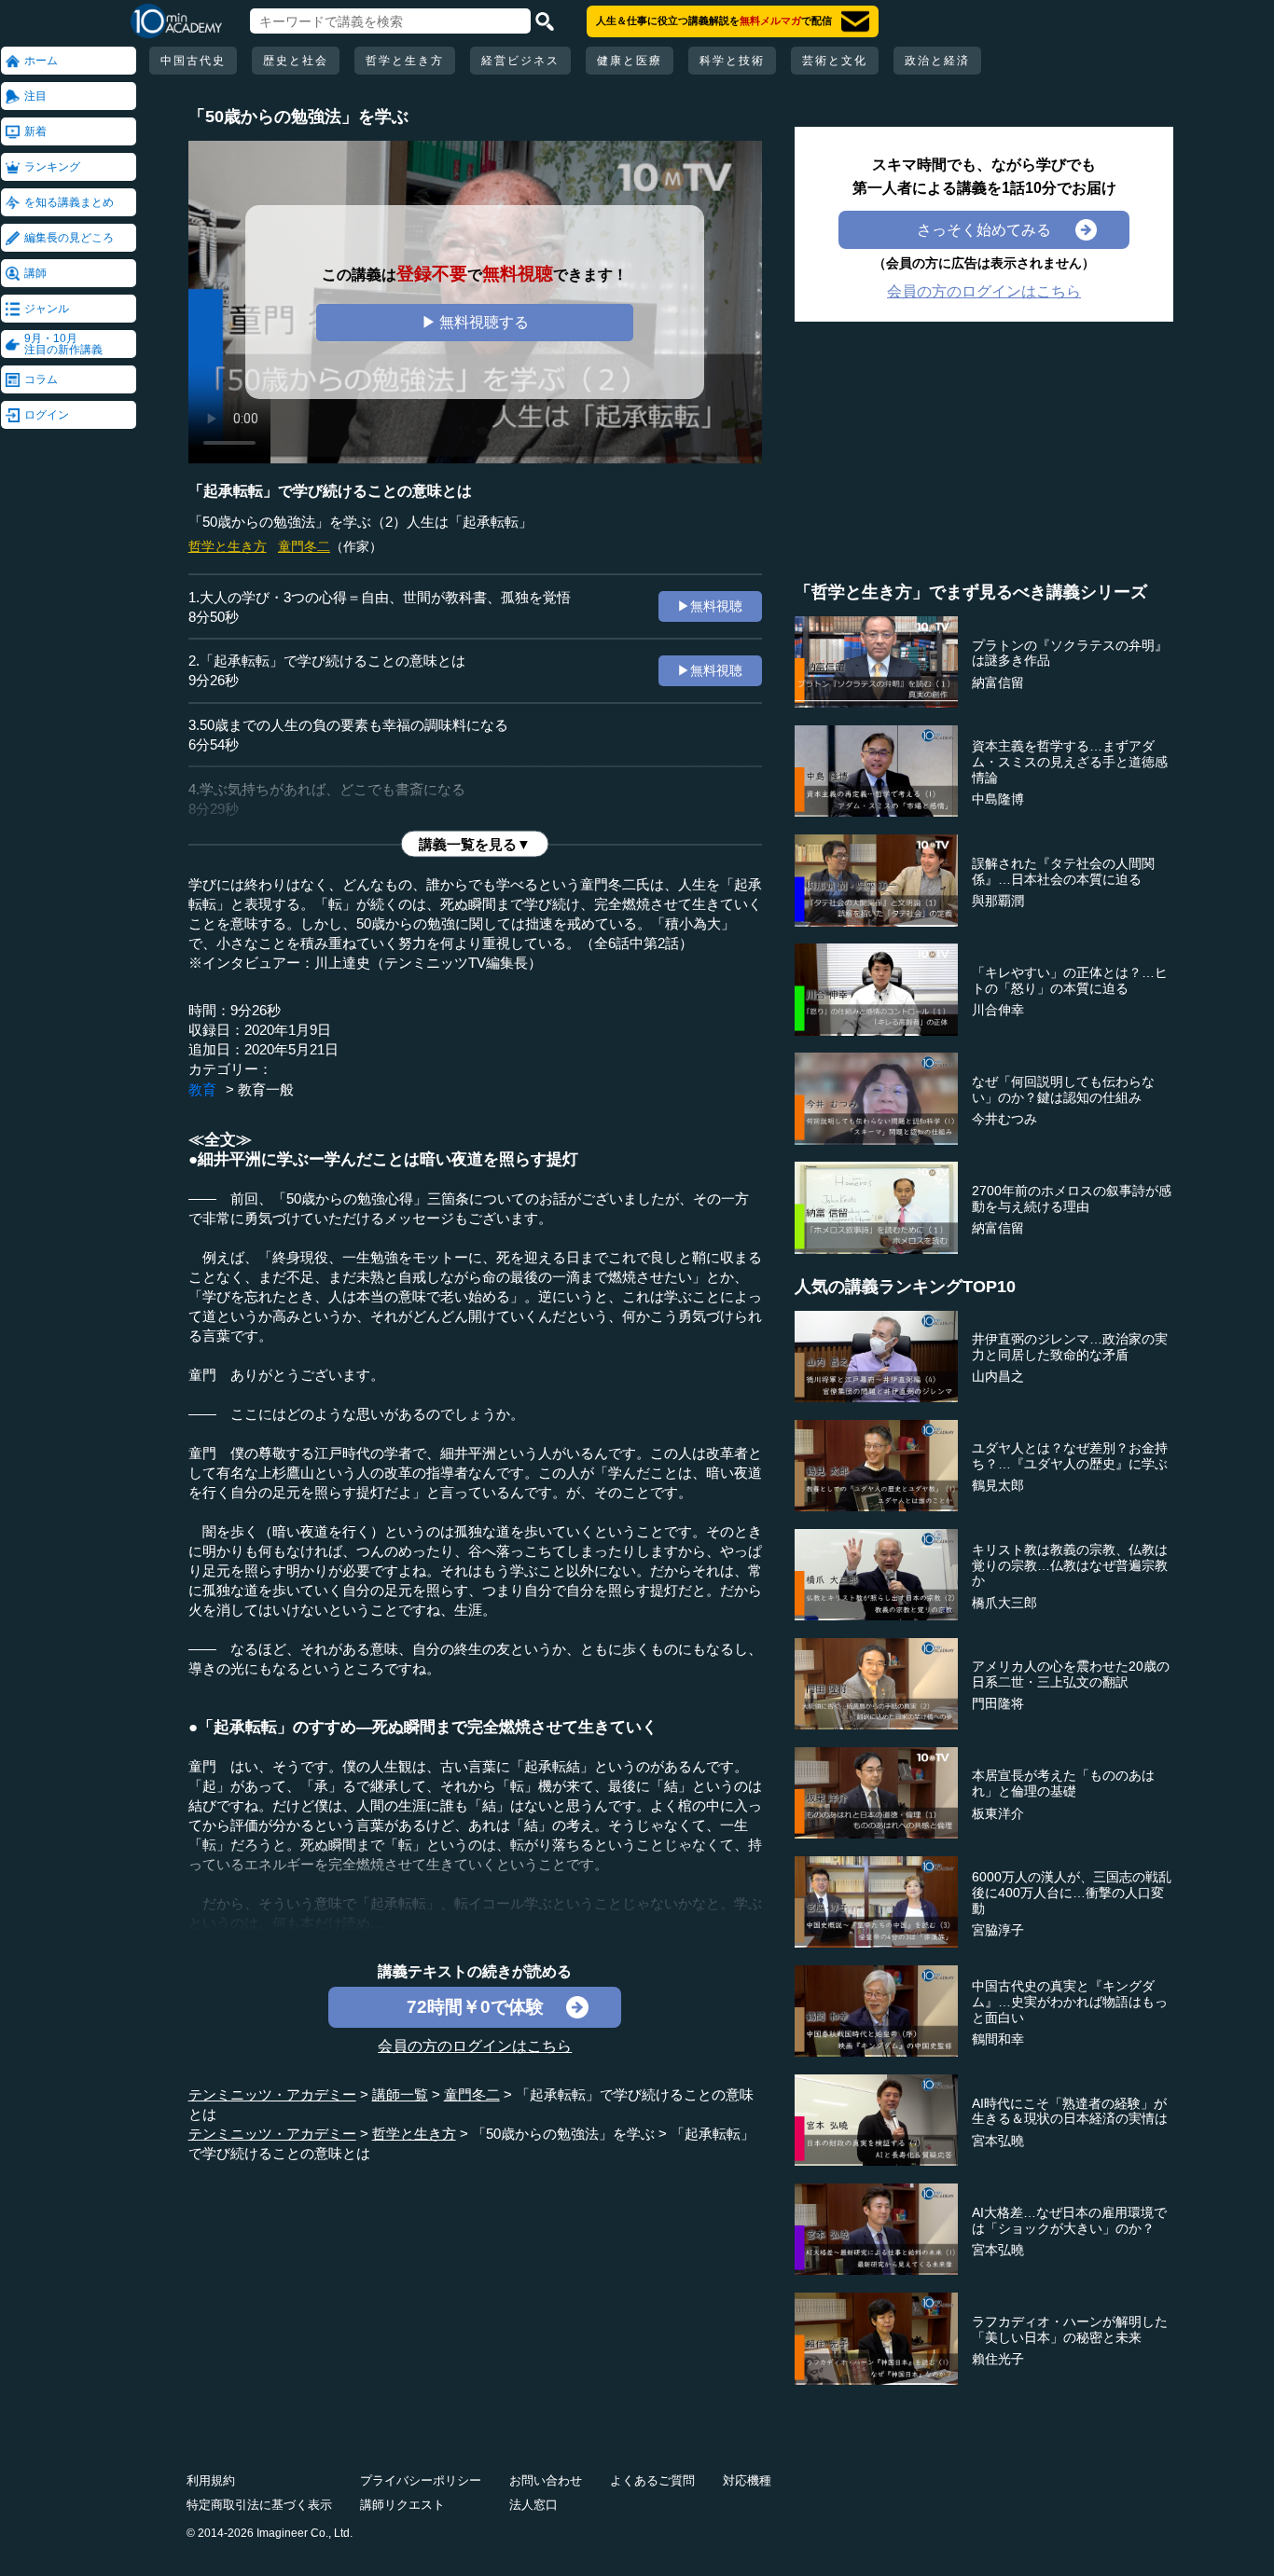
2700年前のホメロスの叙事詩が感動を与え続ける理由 (1072, 1198)
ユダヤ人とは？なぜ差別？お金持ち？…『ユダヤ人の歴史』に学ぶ (1070, 1456)
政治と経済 (937, 61)
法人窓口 (533, 2505)
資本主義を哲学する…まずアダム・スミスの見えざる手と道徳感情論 (1070, 762)
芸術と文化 (835, 61)
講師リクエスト (402, 2505)
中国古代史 (193, 61)
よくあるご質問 (652, 2480)
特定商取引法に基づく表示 (259, 2505)
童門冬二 (304, 546)
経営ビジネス (520, 61)
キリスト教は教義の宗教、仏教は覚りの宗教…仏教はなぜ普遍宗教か (1070, 1565)
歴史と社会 (296, 61)
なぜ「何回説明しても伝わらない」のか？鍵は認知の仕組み (1063, 1089)
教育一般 (266, 1089)
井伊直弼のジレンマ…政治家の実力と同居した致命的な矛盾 (1070, 1347)
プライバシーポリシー (421, 2480)
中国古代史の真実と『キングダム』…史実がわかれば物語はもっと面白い (1070, 2002)
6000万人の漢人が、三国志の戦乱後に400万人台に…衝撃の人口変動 (1072, 1893)
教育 (202, 1089)
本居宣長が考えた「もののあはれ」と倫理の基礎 (1063, 1783)
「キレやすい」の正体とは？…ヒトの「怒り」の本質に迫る (1070, 980)
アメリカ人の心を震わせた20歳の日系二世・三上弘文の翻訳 (1071, 1674)
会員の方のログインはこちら (475, 2046)
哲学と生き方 (405, 61)
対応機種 (747, 2480)
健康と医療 (630, 61)
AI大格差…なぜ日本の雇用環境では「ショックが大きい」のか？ (1069, 2220)
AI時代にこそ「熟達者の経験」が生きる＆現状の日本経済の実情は (1070, 2111)
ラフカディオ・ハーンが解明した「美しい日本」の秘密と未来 (1070, 2329)
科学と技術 (732, 61)
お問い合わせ (546, 2480)
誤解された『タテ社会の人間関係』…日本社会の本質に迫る (1063, 871)
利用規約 (211, 2480)
